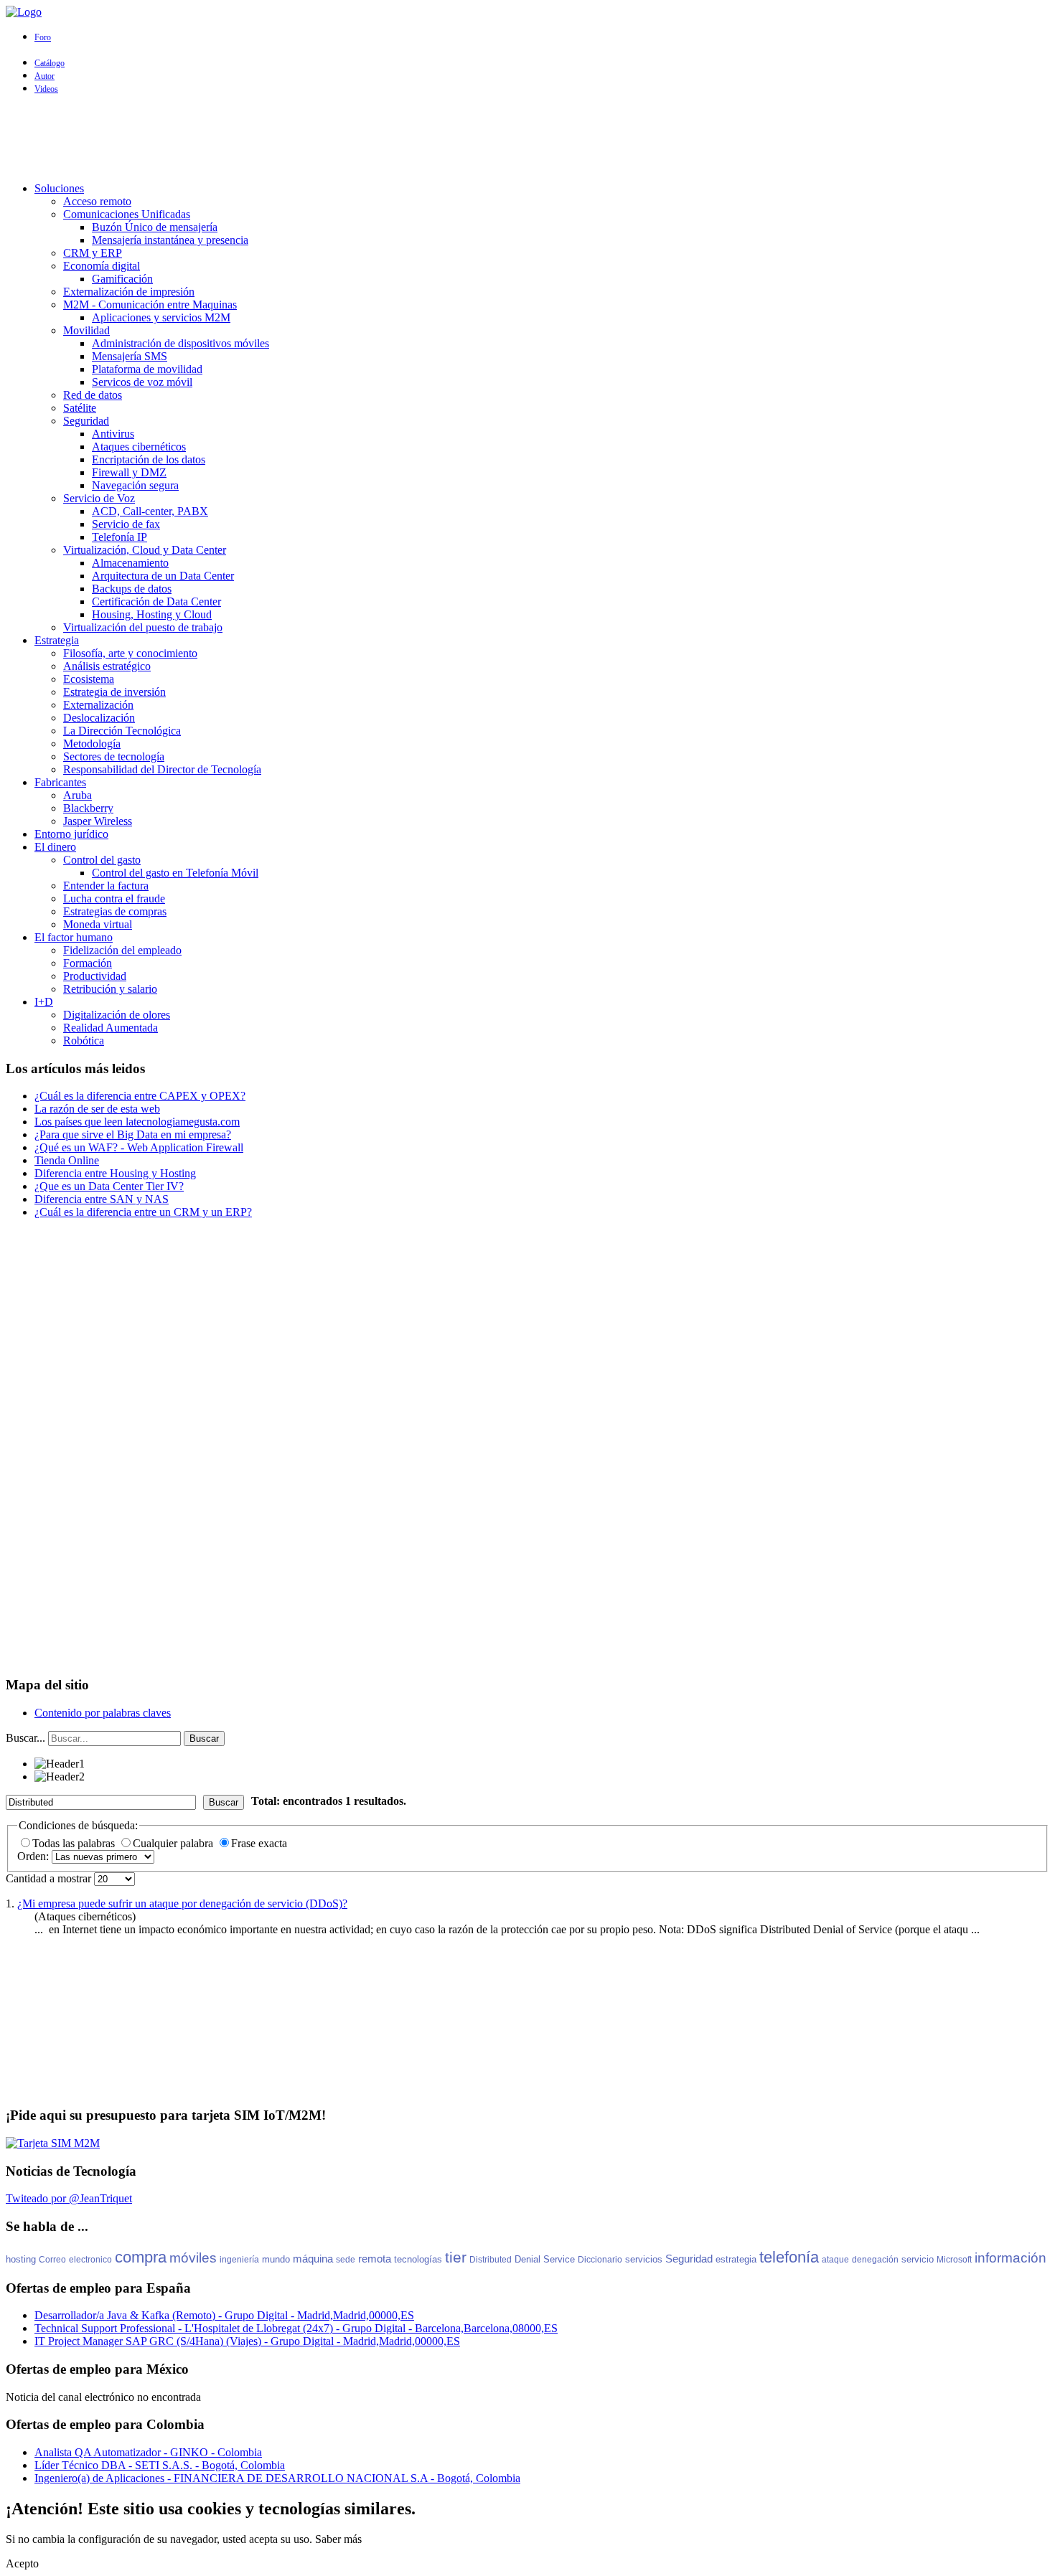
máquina (313, 2259)
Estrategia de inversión (114, 692)
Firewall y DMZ (129, 472)
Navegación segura (135, 485)
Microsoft (954, 2260)
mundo (276, 2259)
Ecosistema (89, 679)
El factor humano (74, 937)
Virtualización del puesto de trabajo (143, 627)
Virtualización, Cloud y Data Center (145, 550)
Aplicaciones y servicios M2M (161, 317)
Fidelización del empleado (122, 950)
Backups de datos (132, 589)
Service (559, 2259)
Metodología (92, 744)
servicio (918, 2259)
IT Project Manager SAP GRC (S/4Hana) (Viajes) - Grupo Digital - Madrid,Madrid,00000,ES (247, 2341)
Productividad (95, 976)
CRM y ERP (93, 253)
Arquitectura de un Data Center (163, 576)
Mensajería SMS (130, 356)
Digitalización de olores (117, 1015)
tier (456, 2257)
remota (375, 2259)
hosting (21, 2259)
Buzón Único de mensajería (155, 227)
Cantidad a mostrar (50, 1878)
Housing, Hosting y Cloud (152, 614)
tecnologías (418, 2259)
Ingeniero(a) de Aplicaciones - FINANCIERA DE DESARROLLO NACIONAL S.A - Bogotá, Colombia (277, 2478)
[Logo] (24, 12)
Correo (52, 2260)
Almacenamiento (130, 563)
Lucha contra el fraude (114, 898)
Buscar (204, 1738)
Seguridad (86, 421)
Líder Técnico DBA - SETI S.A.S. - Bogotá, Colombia (160, 2465)
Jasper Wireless (98, 821)
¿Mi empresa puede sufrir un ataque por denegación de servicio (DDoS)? (182, 1903)
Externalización (98, 705)
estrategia (736, 2259)
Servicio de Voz (99, 498)
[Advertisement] (527, 138)
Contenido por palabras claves (103, 1713)
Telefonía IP (119, 537)
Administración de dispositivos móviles (180, 343)
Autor (44, 76)
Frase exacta (259, 1843)
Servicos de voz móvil (142, 382)
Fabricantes (60, 782)
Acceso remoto (97, 201)
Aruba (78, 795)
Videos (46, 89)
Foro (43, 37)
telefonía (789, 2257)
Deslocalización (99, 718)
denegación (875, 2260)
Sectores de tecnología (114, 756)
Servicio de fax (126, 524)
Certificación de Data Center (156, 601)
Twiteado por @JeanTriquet (69, 2198)
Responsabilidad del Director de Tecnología (162, 769)
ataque (835, 2260)
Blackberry (88, 808)
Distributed (491, 2260)
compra (141, 2257)
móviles (193, 2258)
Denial (527, 2259)
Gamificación (122, 279)
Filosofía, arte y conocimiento (130, 653)
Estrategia (57, 640)
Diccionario (600, 2260)
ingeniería (239, 2260)
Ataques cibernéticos (139, 447)
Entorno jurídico (71, 834)
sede (346, 2260)
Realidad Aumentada (111, 1028)
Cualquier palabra (174, 1843)
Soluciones (59, 188)
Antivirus (113, 434)
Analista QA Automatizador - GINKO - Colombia (148, 2452)
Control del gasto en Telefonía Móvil (175, 873)
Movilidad (86, 330)
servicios (644, 2259)
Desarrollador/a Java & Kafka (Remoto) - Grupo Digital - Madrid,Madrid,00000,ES (224, 2315)
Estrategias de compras (115, 911)
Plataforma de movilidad (147, 369)
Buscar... (25, 1738)
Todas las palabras (75, 1843)
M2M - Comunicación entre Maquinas (150, 305)
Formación (88, 963)
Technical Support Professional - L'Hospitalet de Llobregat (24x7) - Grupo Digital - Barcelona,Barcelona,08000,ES (296, 2328)
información (1011, 2258)
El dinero (55, 847)
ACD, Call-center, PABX (150, 511)
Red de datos (93, 395)
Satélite (80, 408)
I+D (44, 1002)
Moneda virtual (98, 924)
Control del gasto (102, 860)
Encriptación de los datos (149, 459)
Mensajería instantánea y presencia (170, 240)
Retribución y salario (110, 989)
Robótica (84, 1041)
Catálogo (50, 63)
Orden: (34, 1856)
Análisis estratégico (107, 666)
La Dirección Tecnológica (122, 731)
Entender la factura (106, 886)
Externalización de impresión (129, 292)
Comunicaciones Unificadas (127, 214)
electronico (90, 2260)
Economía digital (102, 266)
